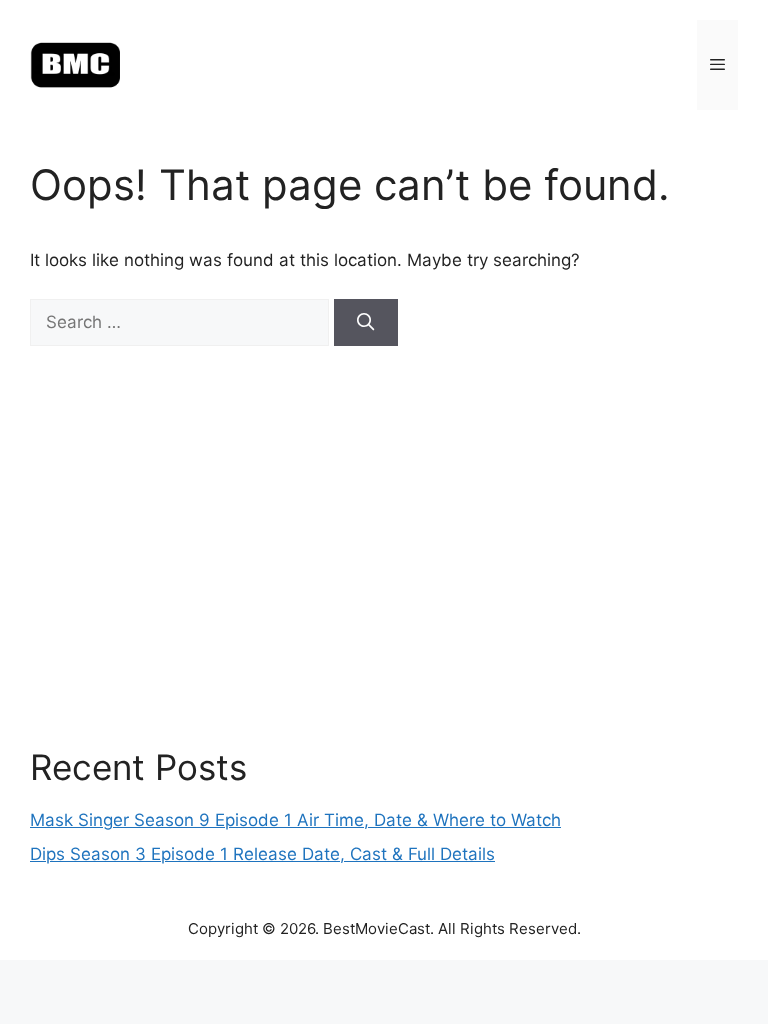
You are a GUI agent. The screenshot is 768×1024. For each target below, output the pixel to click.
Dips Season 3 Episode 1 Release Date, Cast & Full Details (262, 854)
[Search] (366, 323)
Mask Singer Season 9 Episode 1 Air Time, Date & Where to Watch (295, 820)
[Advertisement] (384, 546)
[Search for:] (182, 322)
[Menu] (717, 65)
